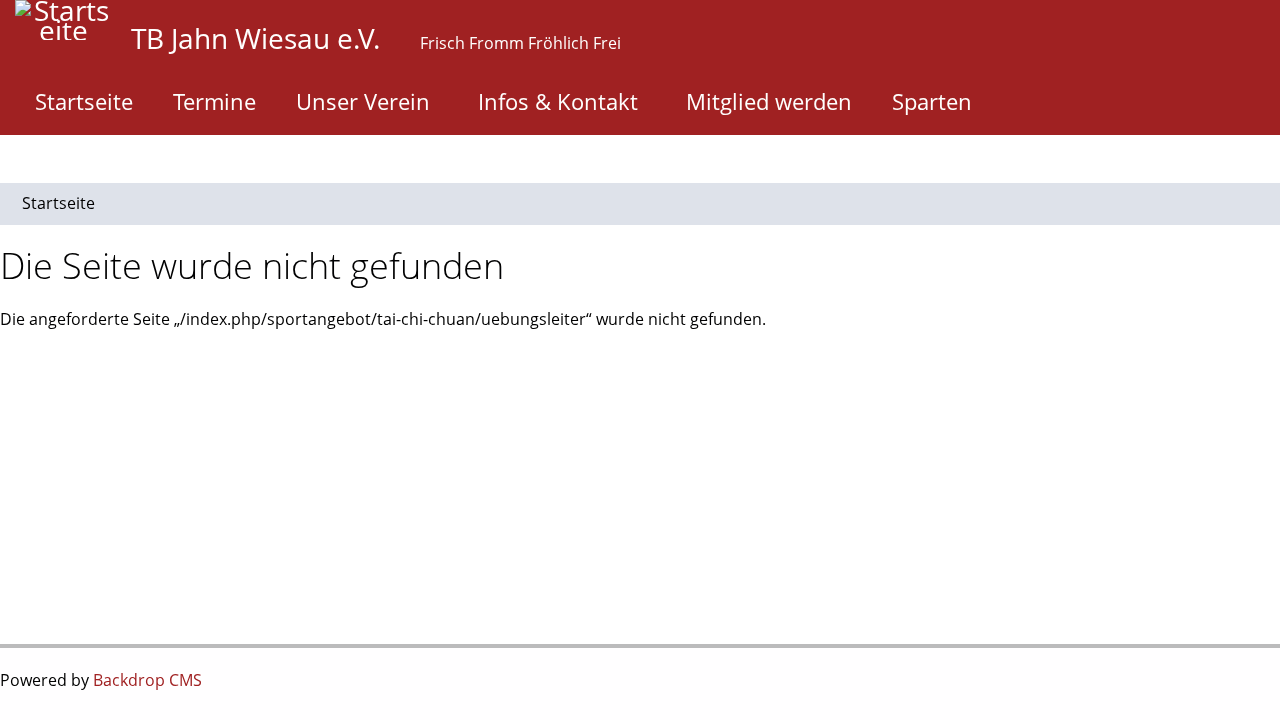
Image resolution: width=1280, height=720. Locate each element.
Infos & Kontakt (558, 101)
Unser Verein (363, 101)
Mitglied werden (769, 101)
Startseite (84, 101)
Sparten (932, 101)
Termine (214, 101)
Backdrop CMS (147, 680)
